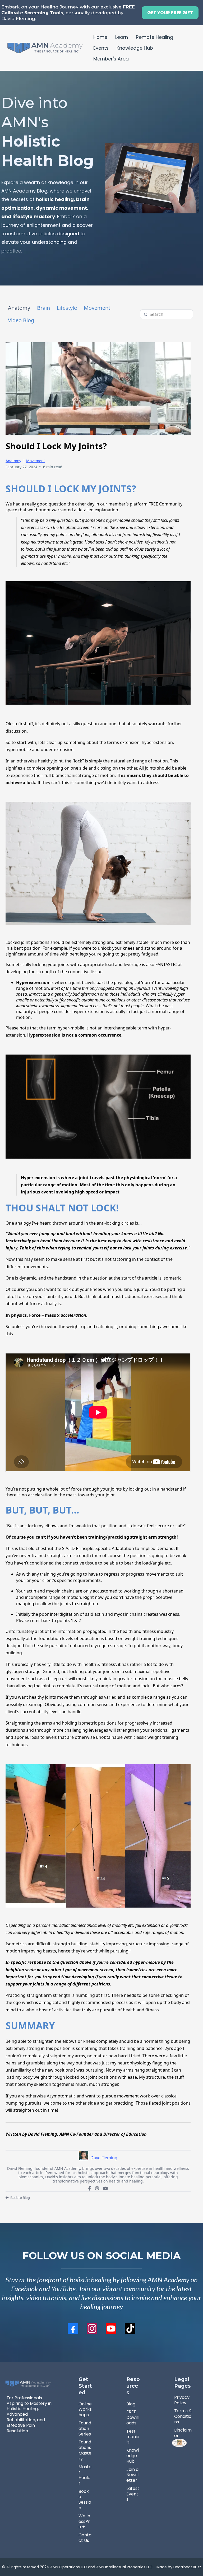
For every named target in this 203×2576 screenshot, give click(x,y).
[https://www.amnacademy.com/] (45, 48)
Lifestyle (67, 308)
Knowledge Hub (135, 48)
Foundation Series (85, 2429)
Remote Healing (154, 37)
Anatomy (19, 308)
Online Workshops (85, 2409)
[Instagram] (97, 2188)
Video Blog (21, 320)
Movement (97, 308)
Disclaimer (183, 2433)
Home (100, 37)
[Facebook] (90, 2188)
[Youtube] (105, 2188)
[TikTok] (130, 2329)
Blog (131, 2404)
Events (101, 48)
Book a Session (85, 2500)
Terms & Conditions (183, 2416)
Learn (122, 37)
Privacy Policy (182, 2400)
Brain (43, 308)
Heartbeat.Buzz (187, 2567)
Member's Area (111, 59)
